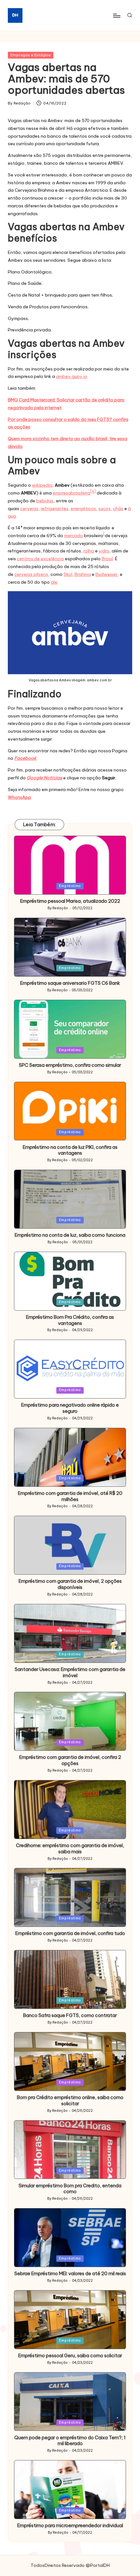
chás (118, 508)
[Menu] (116, 15)
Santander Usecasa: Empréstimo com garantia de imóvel (70, 1672)
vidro (104, 551)
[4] (93, 491)
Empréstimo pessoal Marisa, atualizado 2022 (70, 901)
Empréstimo (70, 886)
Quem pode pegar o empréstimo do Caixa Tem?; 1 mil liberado (70, 2441)
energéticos (83, 508)
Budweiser (106, 574)
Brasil (107, 559)
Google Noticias (44, 778)
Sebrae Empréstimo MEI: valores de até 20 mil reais (70, 2274)
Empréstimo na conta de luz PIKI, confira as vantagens (70, 1150)
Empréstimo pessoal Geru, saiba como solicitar (70, 2356)
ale (54, 582)
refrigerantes (55, 508)
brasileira (81, 493)
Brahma (83, 574)
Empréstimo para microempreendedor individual (70, 2526)
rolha (89, 551)
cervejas (29, 508)
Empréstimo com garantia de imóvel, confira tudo (70, 1933)
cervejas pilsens (31, 574)
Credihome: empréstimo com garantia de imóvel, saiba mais (70, 1849)
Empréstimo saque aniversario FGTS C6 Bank (70, 983)
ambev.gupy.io (72, 376)
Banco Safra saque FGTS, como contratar (70, 2015)
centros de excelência (40, 559)
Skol (68, 574)
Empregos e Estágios (31, 55)
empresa (62, 493)
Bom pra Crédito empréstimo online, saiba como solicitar (70, 2101)
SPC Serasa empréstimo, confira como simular (70, 1065)
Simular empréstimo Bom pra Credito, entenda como (70, 2189)
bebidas (45, 501)
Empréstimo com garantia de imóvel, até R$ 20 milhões (70, 1496)
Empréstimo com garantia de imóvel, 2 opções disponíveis (70, 1584)
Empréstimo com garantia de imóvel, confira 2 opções (70, 1760)
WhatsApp (20, 797)
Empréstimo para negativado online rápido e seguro (70, 1408)
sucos (105, 508)
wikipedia (42, 485)
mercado (74, 536)
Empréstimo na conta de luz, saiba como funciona (70, 1235)
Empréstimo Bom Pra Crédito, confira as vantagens (70, 1320)
